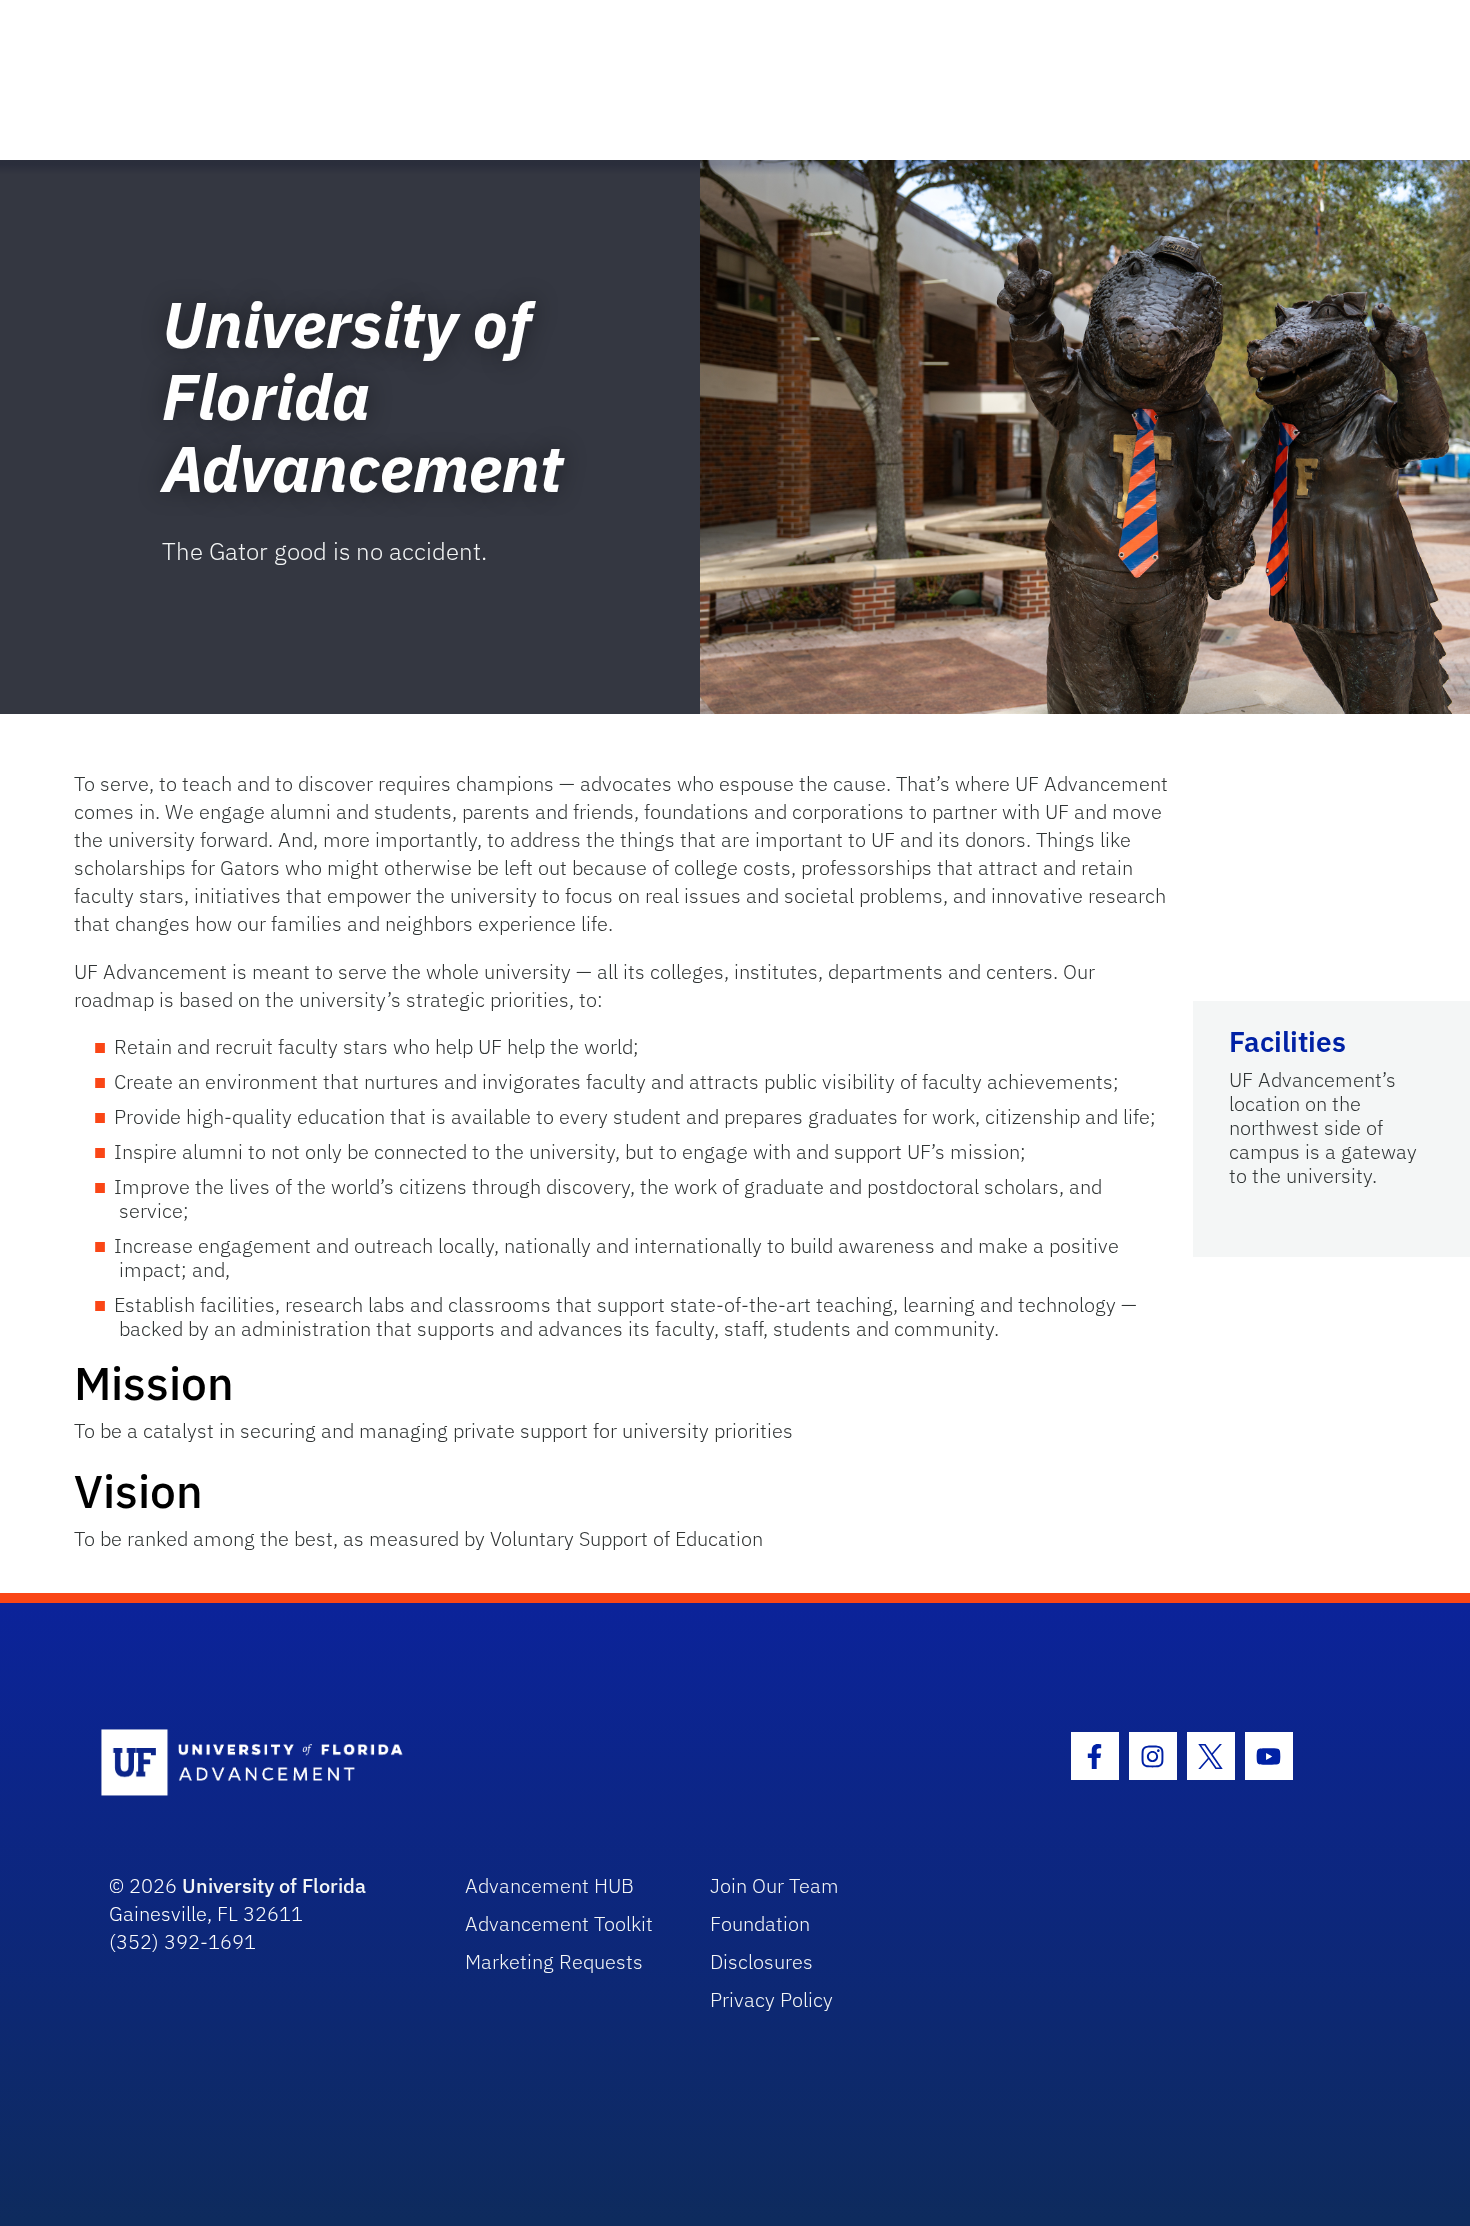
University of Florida (274, 1885)
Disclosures (761, 1961)
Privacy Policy (771, 1999)
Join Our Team (774, 1885)
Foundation (760, 1923)
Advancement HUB (549, 1885)
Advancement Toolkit (559, 1923)
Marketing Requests (554, 1961)
